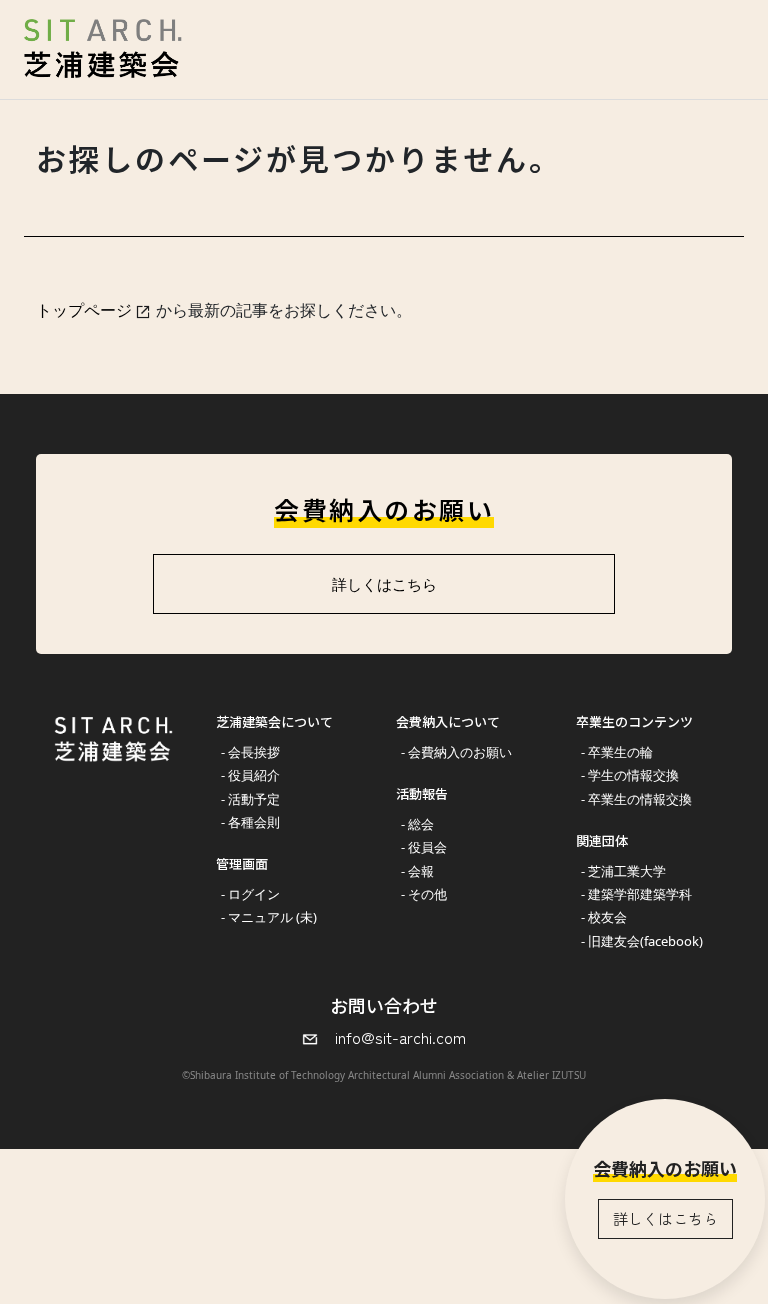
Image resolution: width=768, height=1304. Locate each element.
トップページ (84, 310)
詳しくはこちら (665, 1218)
